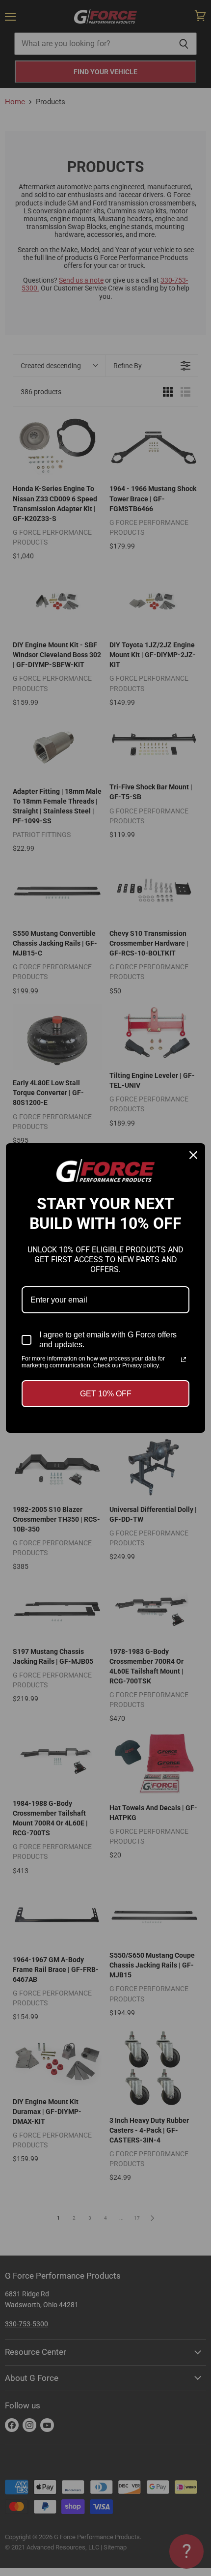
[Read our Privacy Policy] (184, 1360)
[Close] (193, 1155)
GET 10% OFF (106, 1394)
